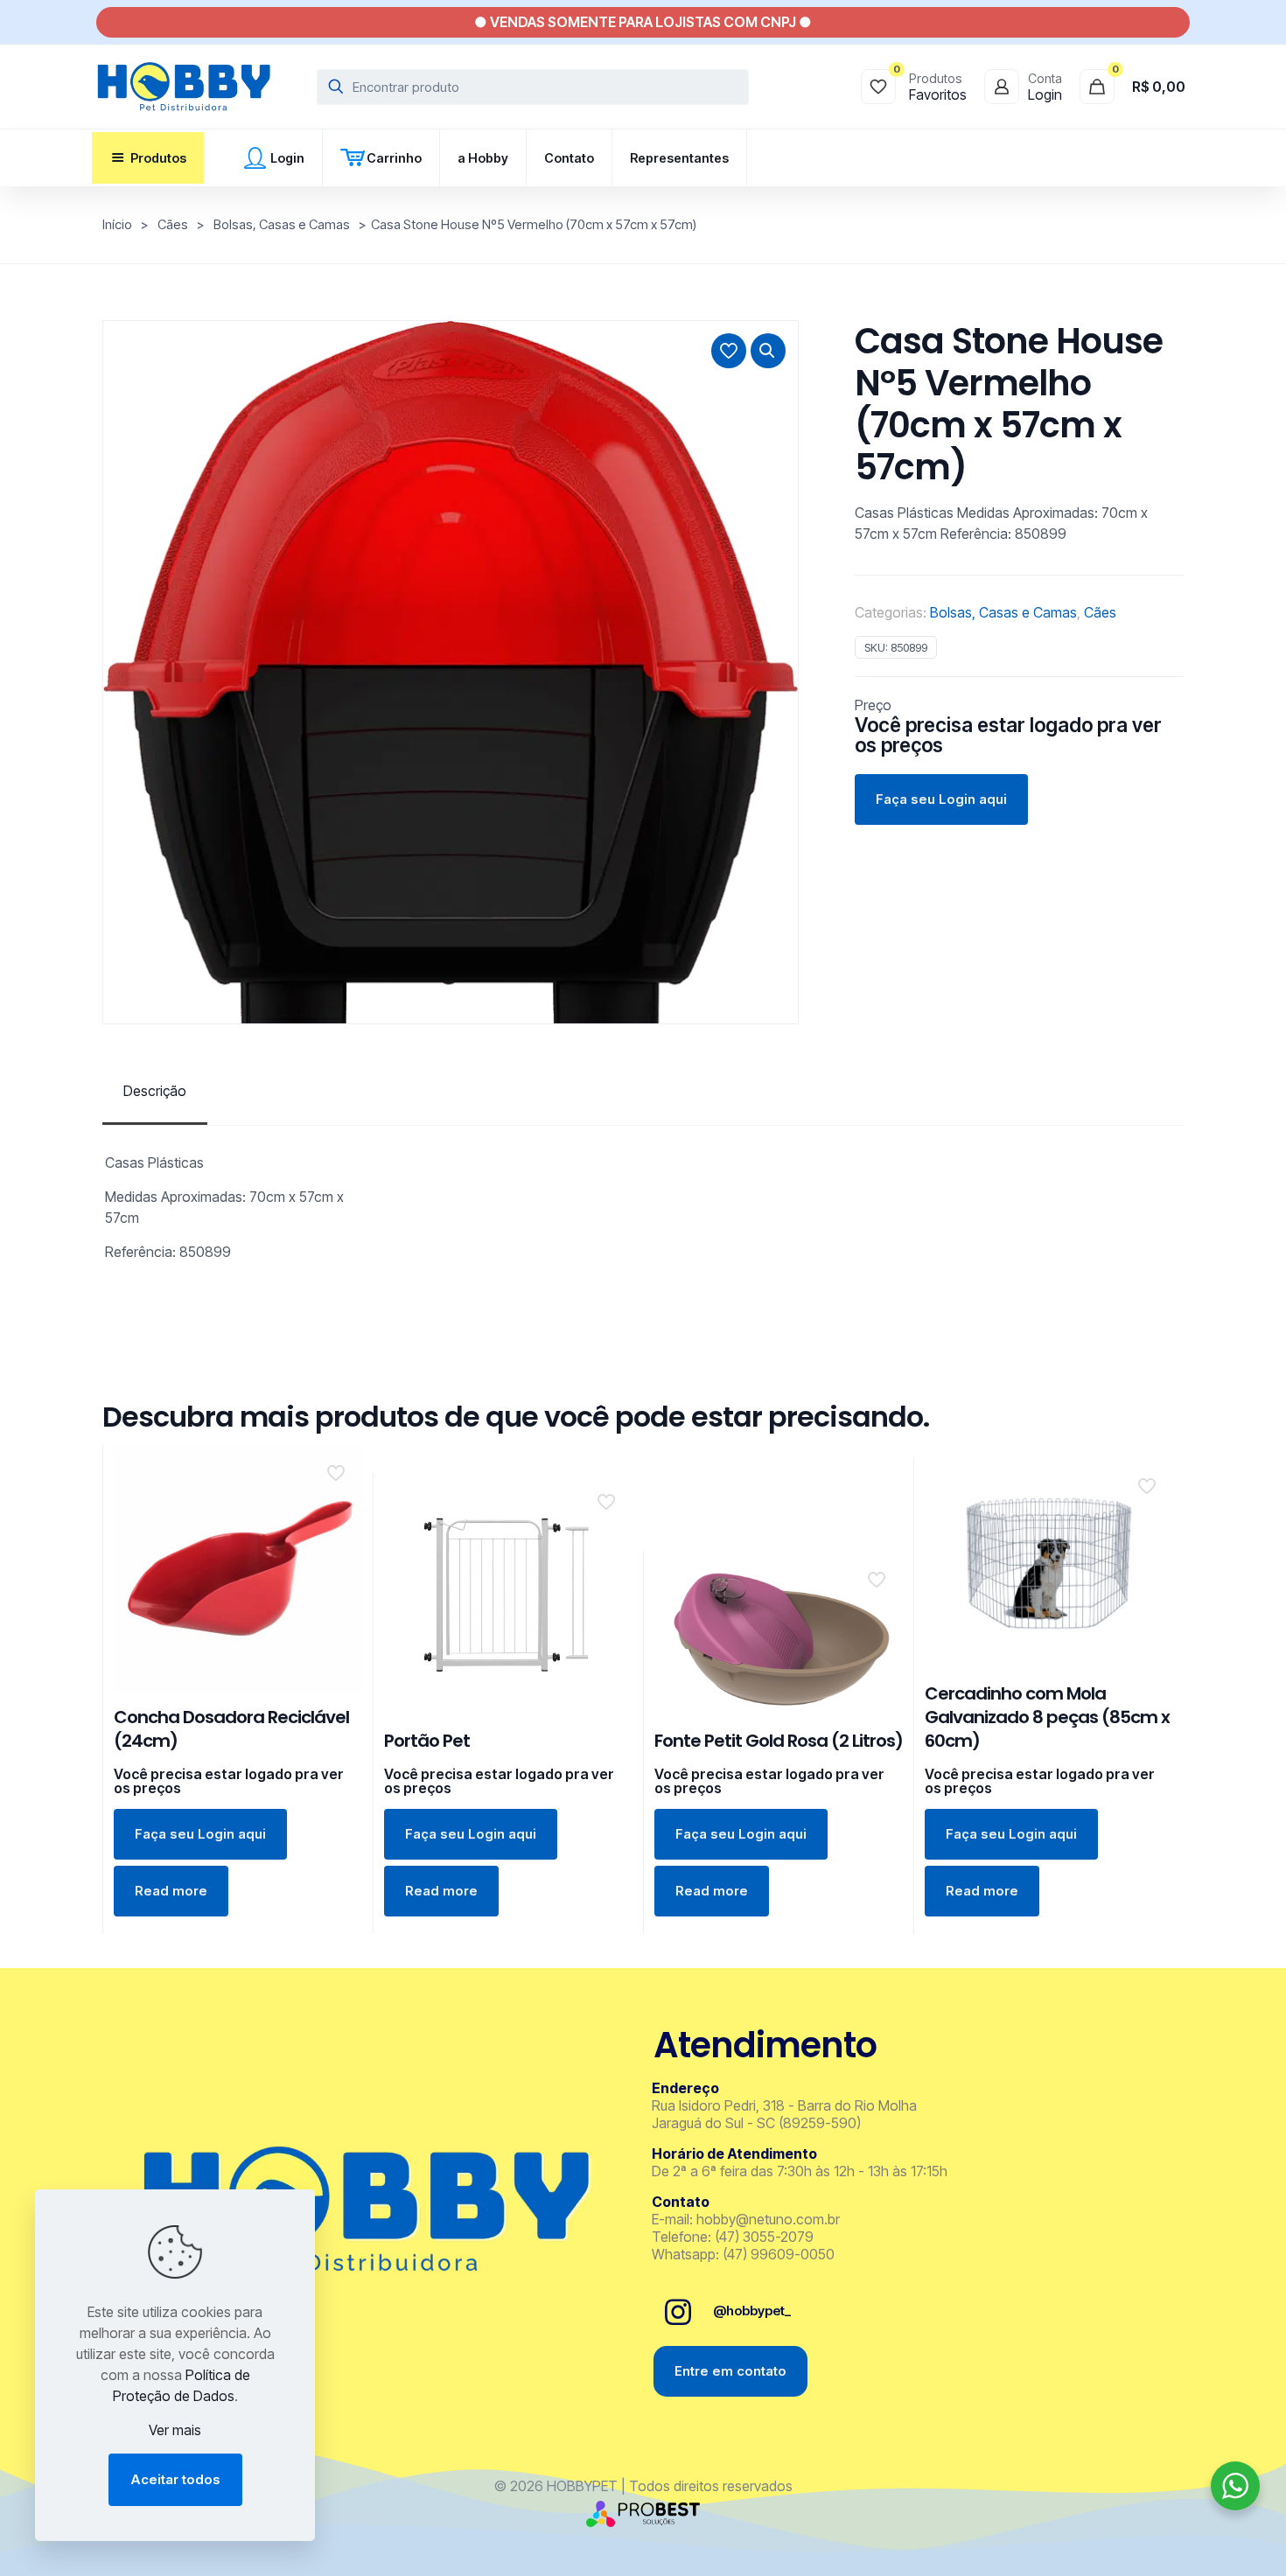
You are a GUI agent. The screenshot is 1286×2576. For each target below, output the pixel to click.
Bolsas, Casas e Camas (282, 225)
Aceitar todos (175, 2479)
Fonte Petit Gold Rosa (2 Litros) (779, 1741)
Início (117, 225)
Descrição (155, 1091)
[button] (768, 351)
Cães (173, 225)
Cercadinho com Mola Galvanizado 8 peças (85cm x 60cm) (1047, 1717)
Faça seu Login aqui (941, 799)
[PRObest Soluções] (643, 2522)
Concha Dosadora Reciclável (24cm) (231, 1729)
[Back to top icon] (1202, 2540)
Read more (171, 1891)
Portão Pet (427, 1741)
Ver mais (175, 2430)
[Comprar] (338, 1469)
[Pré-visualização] (338, 1544)
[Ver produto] (338, 1506)
